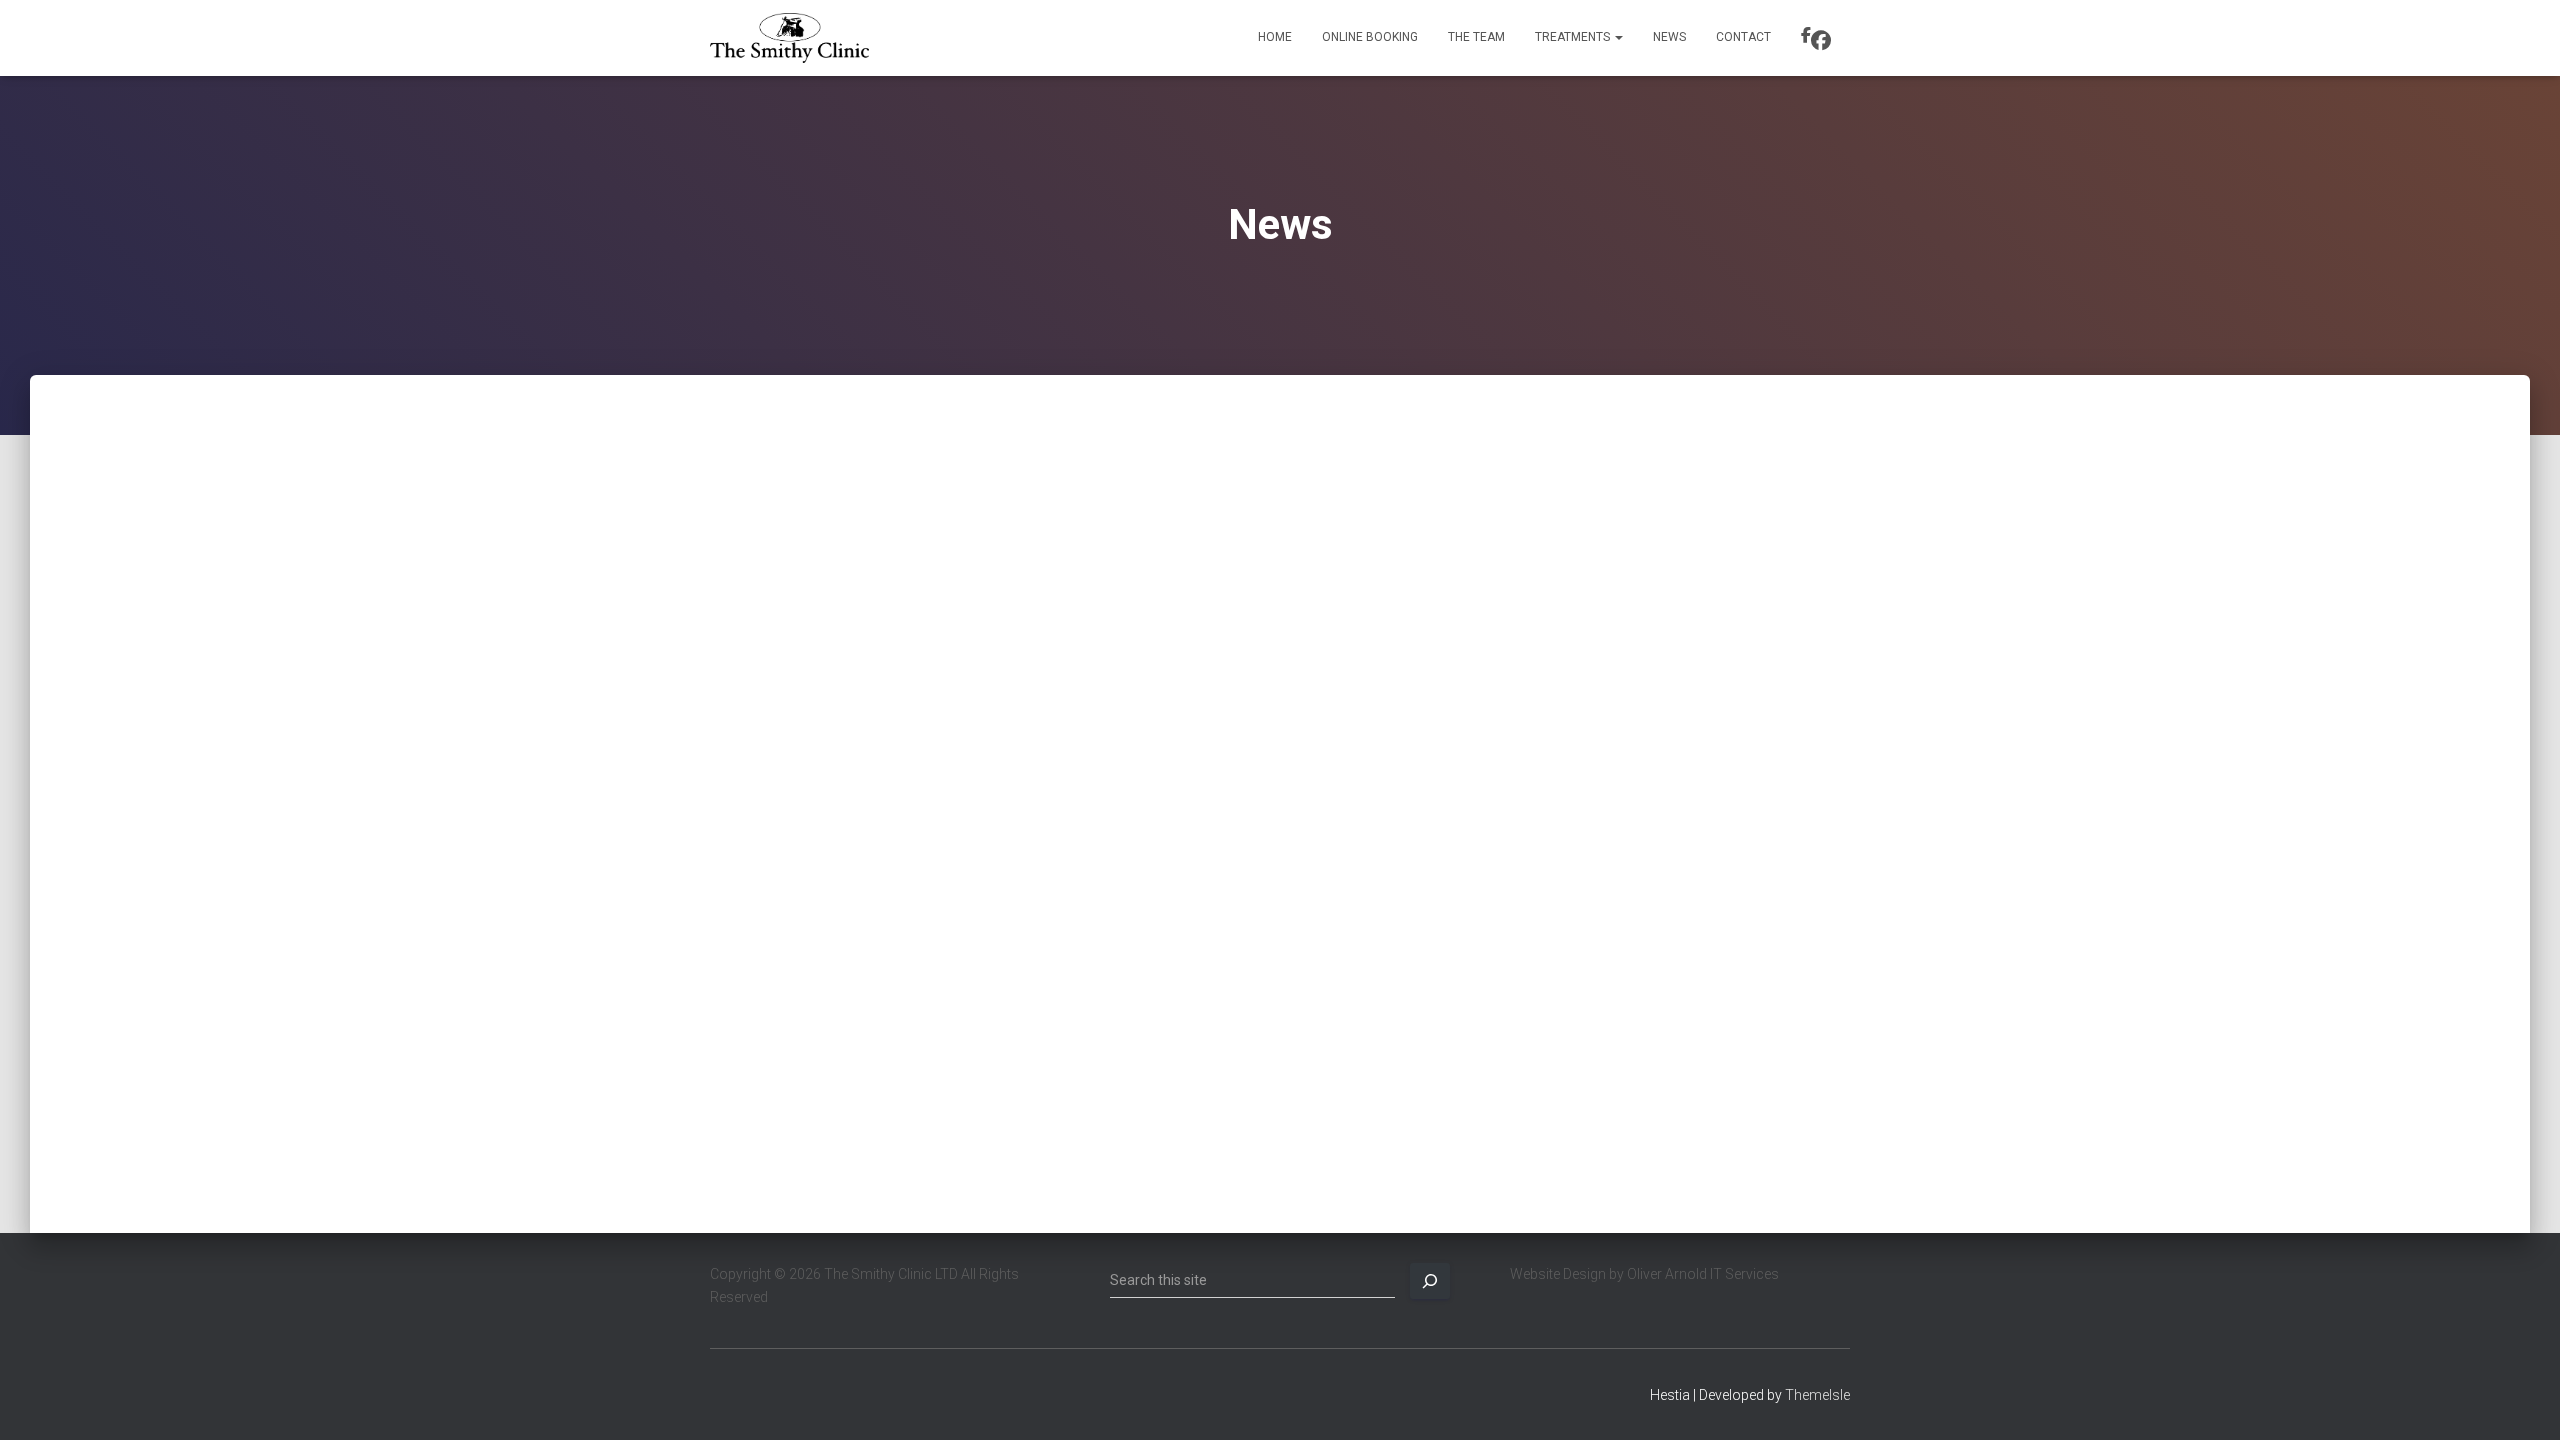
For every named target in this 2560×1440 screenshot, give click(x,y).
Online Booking (1370, 37)
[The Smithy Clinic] (789, 38)
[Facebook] (1818, 38)
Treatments (1574, 37)
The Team (1476, 37)
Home (1275, 37)
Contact (1743, 37)
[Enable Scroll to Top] (2520, 1400)
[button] (1618, 37)
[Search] (1430, 1281)
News (1669, 37)
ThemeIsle (1817, 1395)
